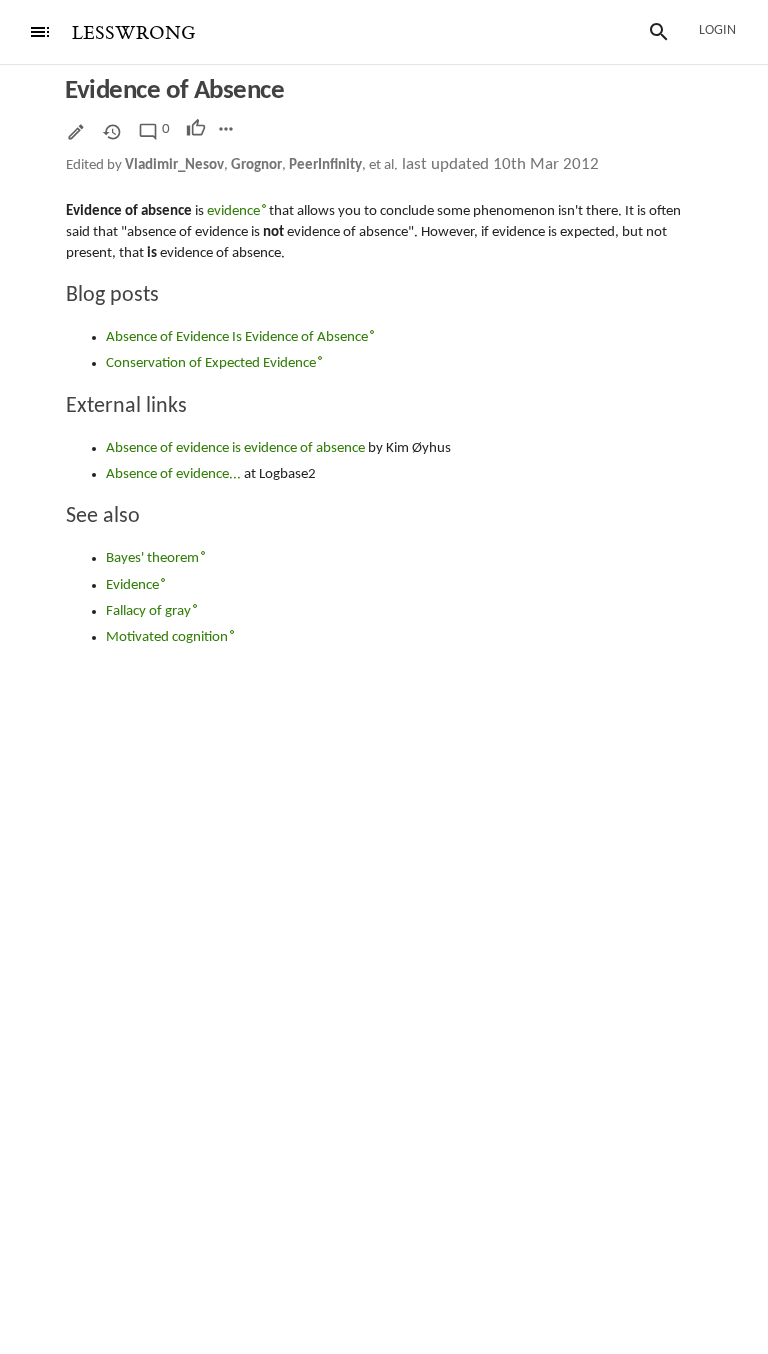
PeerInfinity (325, 165)
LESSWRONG (133, 33)
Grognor (256, 165)
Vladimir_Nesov (174, 165)
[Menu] (40, 32)
